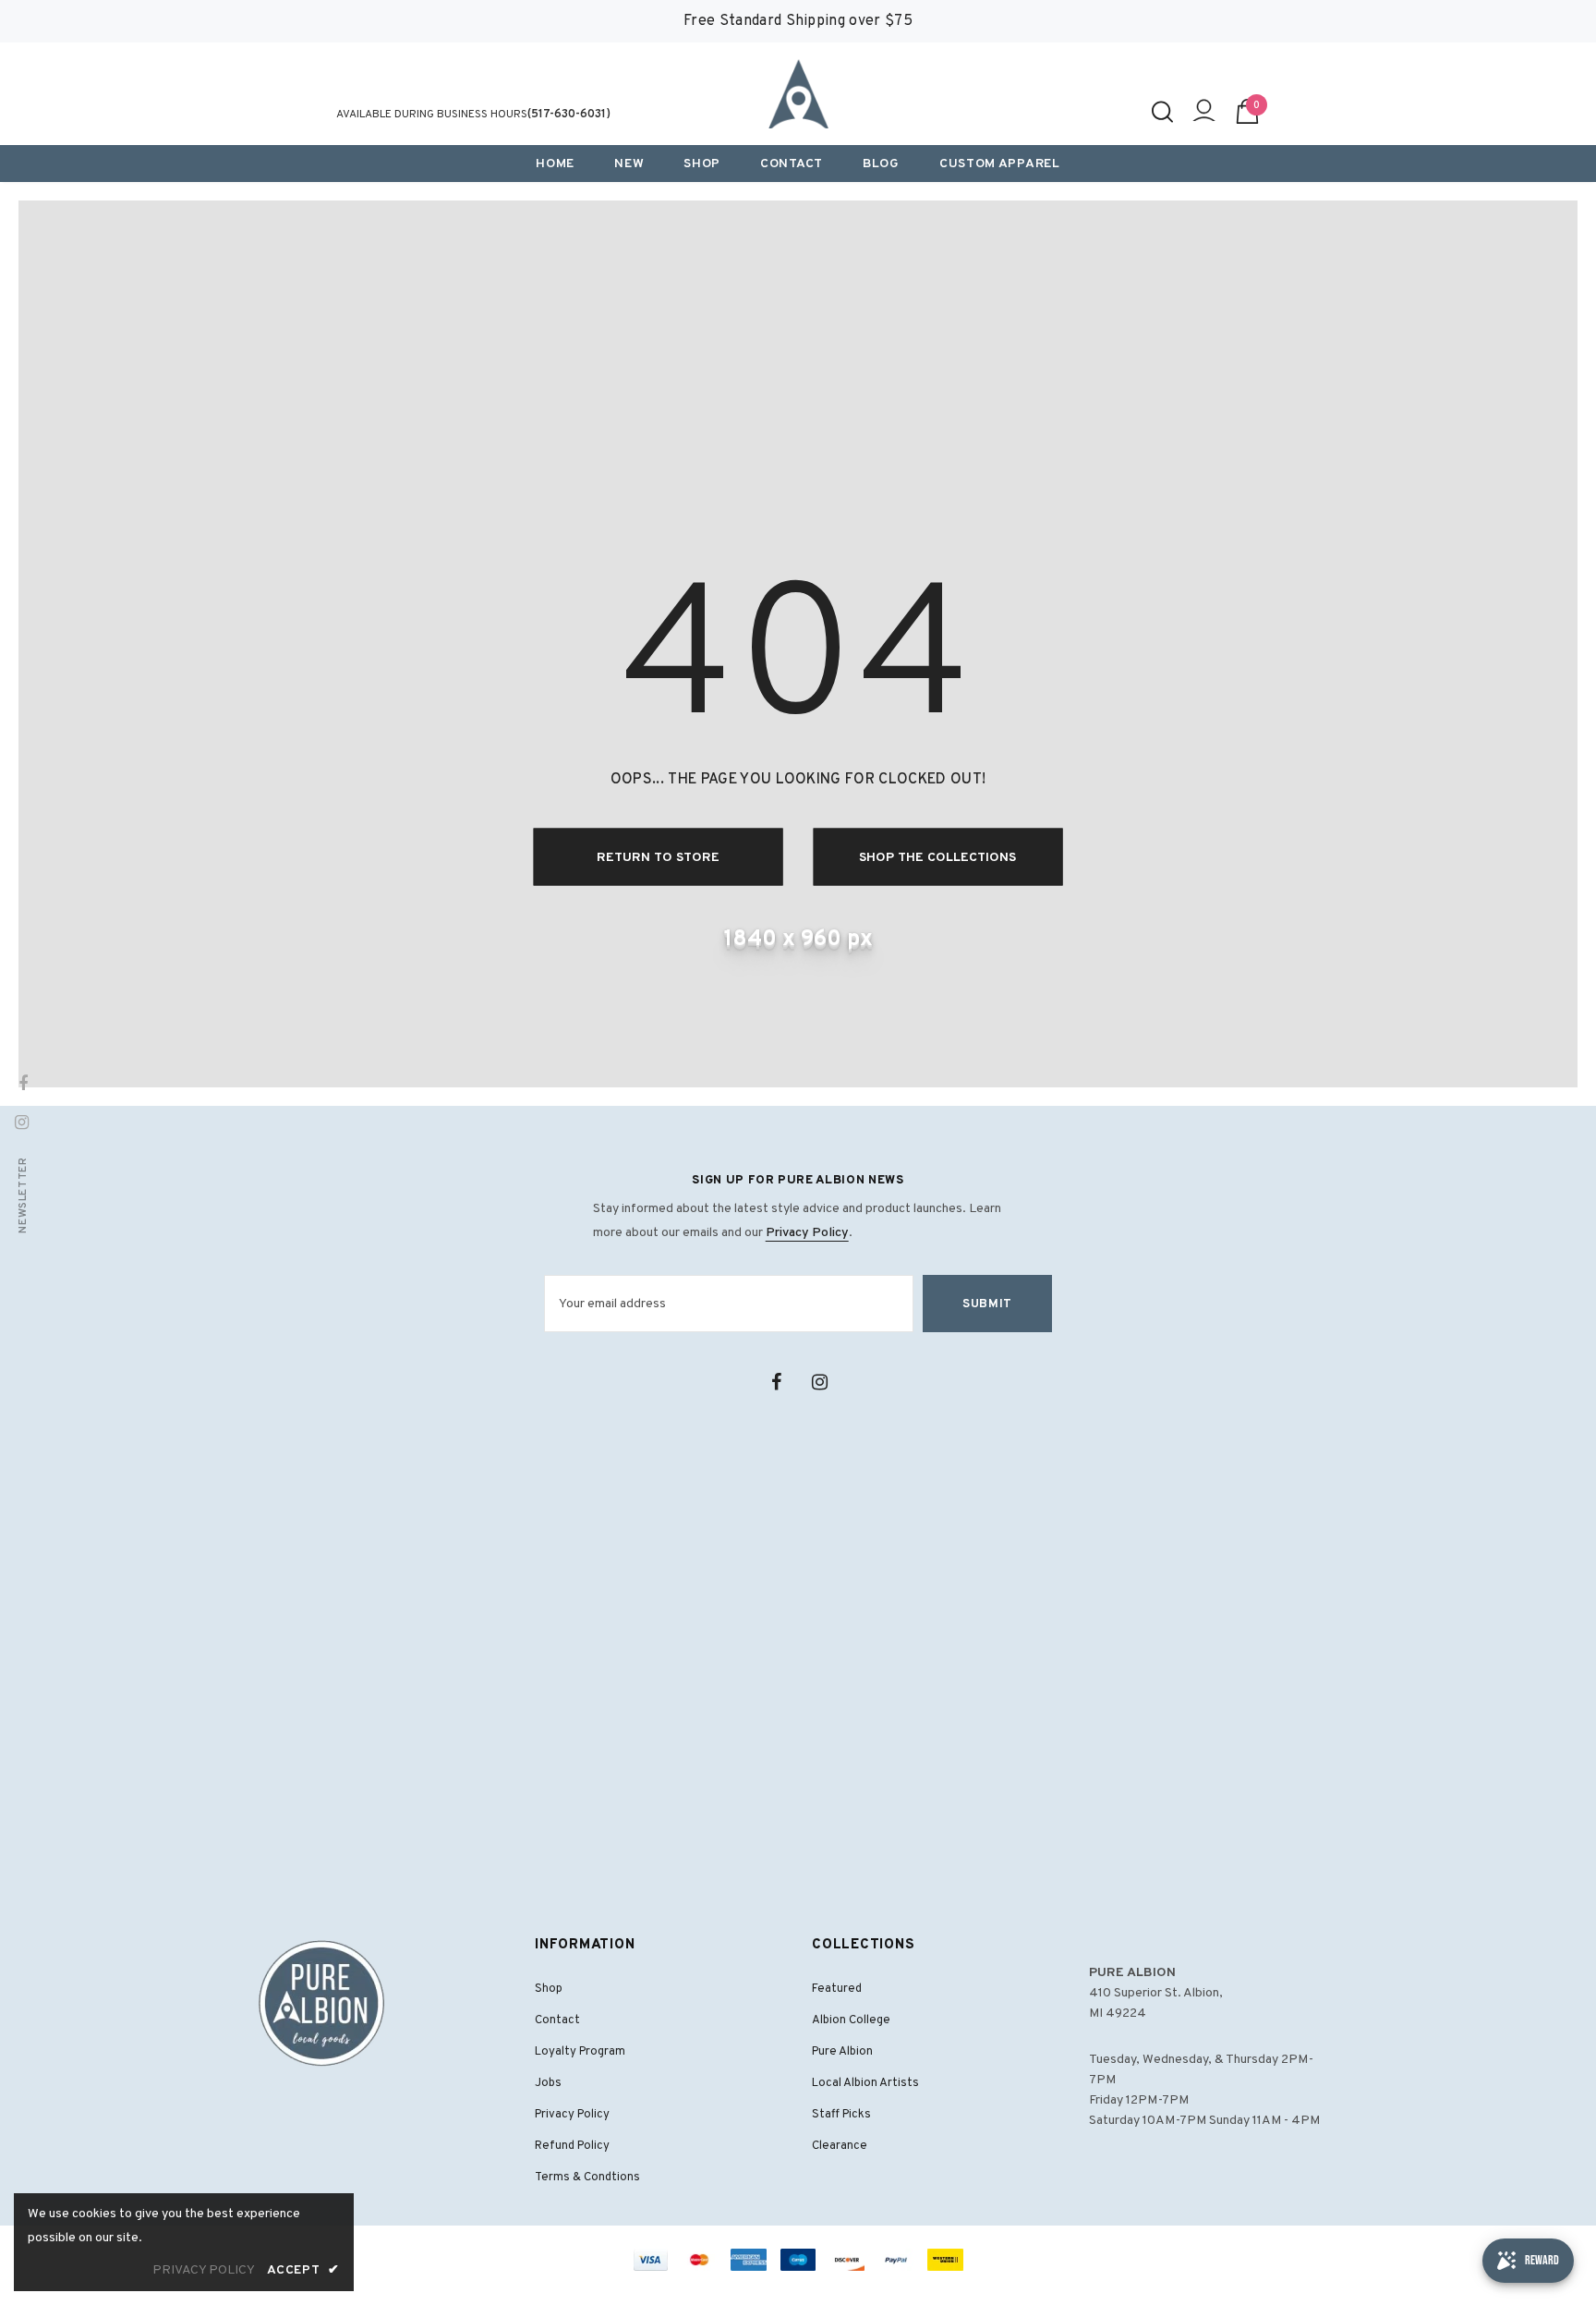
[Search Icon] (1162, 112)
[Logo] (798, 94)
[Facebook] (776, 1382)
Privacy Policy (807, 1233)
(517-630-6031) (569, 115)
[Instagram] (819, 1382)
